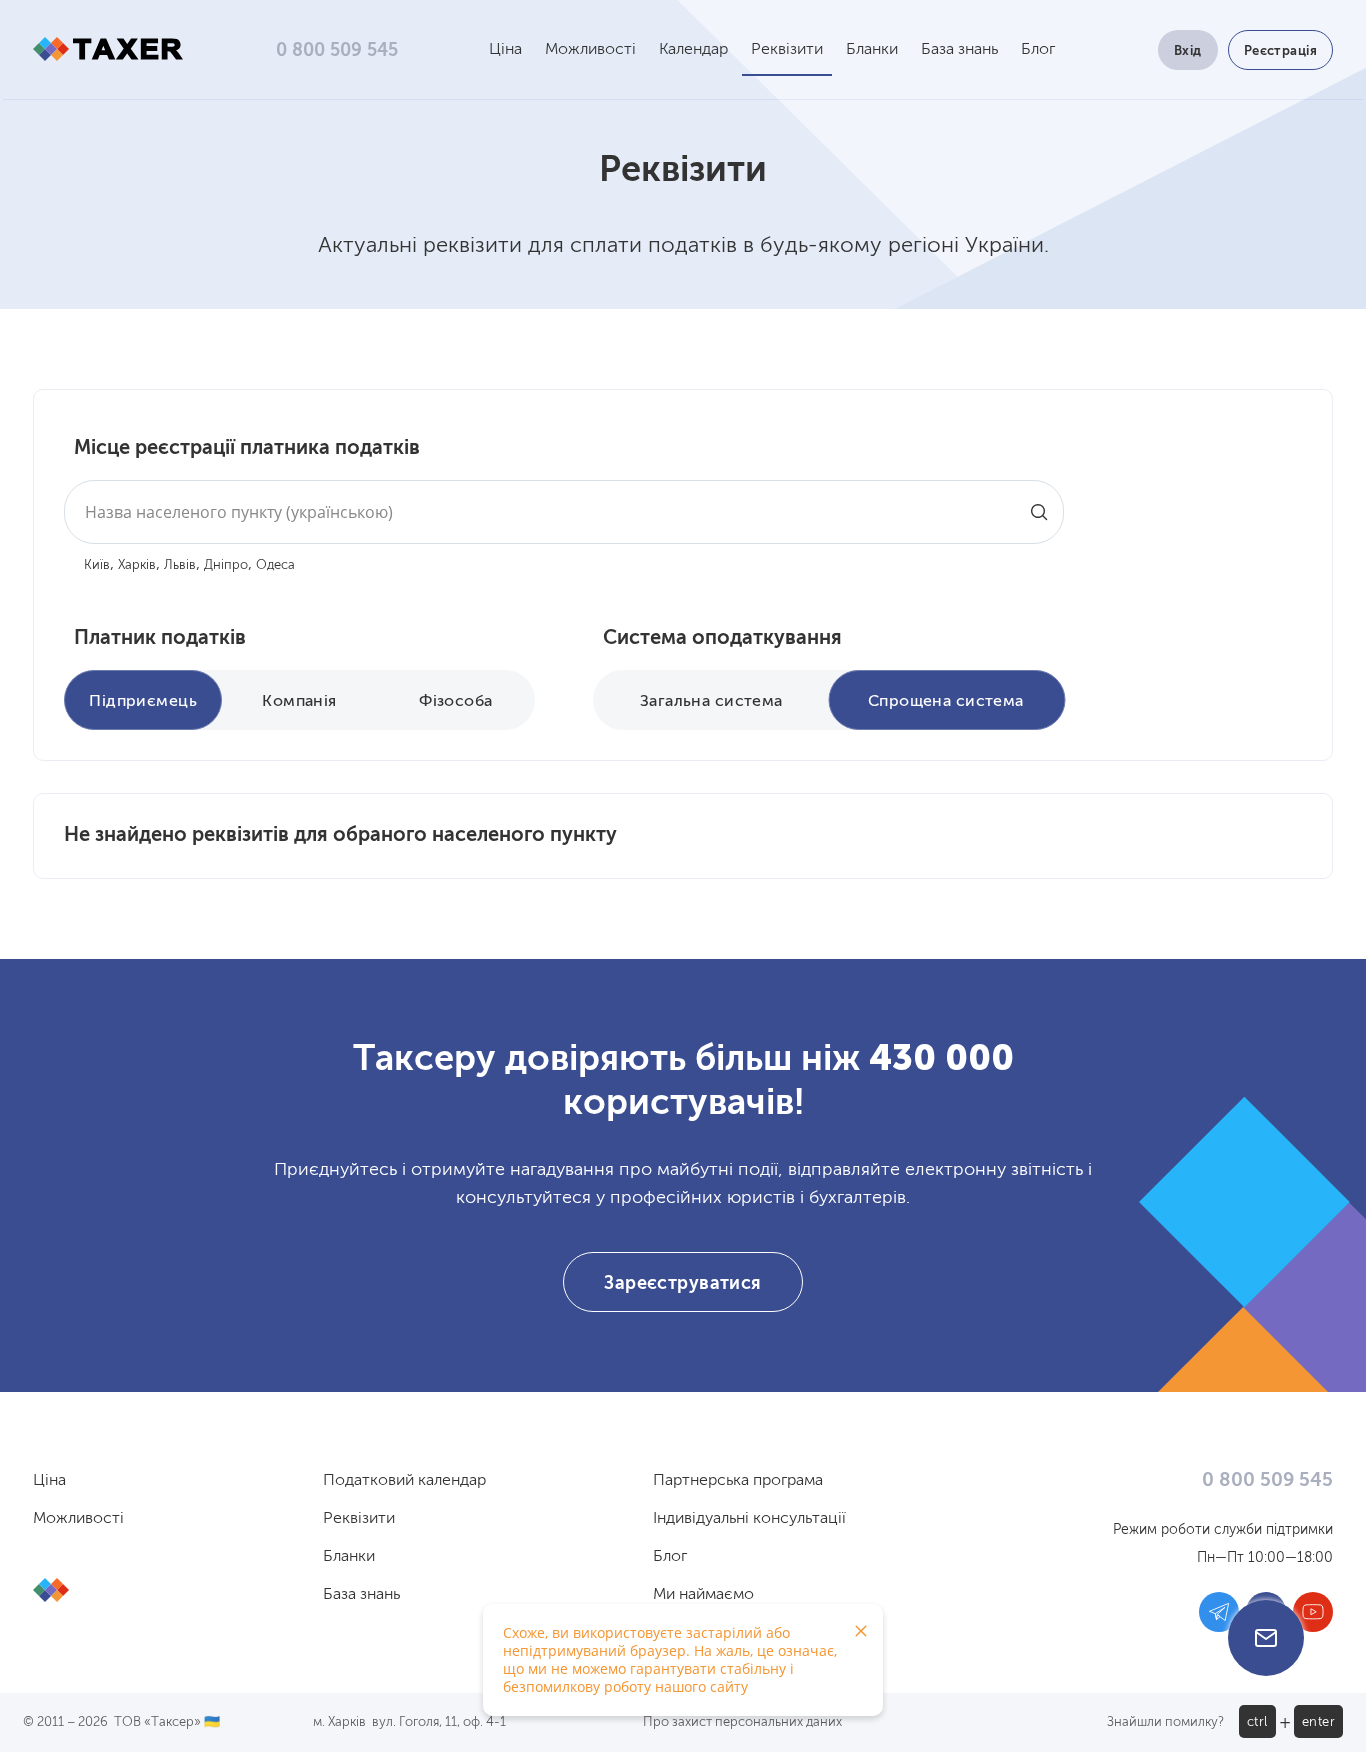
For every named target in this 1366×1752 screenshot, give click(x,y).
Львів (180, 565)
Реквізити (787, 50)
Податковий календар (404, 1481)
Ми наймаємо (703, 1595)
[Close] (861, 1631)
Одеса (275, 565)
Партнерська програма (738, 1481)
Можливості (590, 50)
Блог (1038, 50)
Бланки (872, 50)
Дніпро (226, 565)
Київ (97, 565)
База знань (959, 50)
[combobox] (564, 512)
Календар (693, 50)
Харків (137, 565)
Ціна (505, 50)
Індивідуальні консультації (749, 1519)
